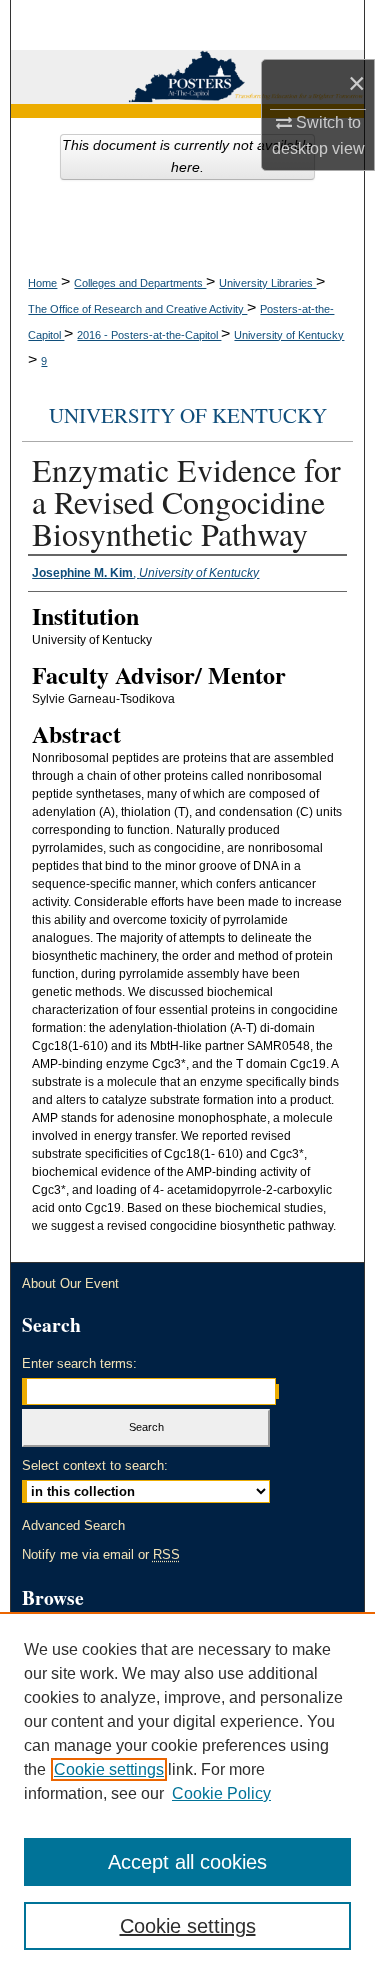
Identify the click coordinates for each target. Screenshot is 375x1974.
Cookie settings (109, 1769)
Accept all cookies (187, 1862)
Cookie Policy (221, 1793)
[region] (187, 1793)
